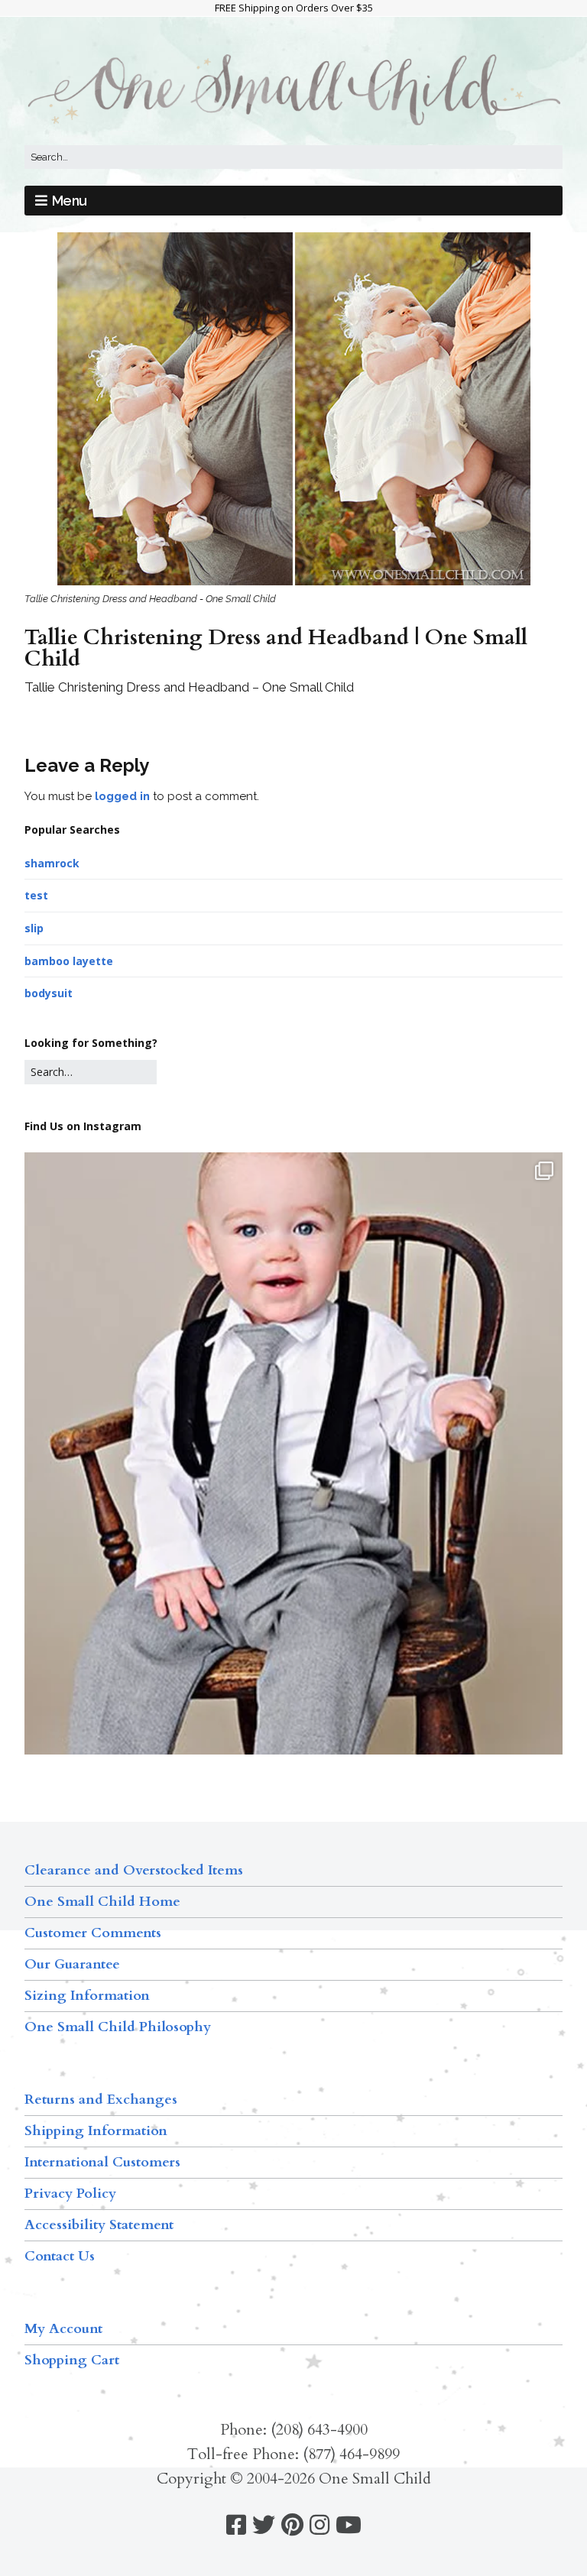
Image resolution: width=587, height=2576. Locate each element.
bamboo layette (69, 961)
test (36, 895)
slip (34, 928)
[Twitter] (264, 2525)
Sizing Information (87, 1996)
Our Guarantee (72, 1964)
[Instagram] (319, 2525)
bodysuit (49, 993)
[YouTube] (349, 2525)
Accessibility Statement (99, 2225)
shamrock (52, 863)
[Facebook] (236, 2525)
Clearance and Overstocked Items (134, 1870)
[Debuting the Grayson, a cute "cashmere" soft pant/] (293, 1510)
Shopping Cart (72, 2360)
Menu (70, 201)
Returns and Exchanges (101, 2100)
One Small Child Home (102, 1902)
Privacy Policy (70, 2194)
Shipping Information (96, 2131)
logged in (122, 796)
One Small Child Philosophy (118, 2027)
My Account (63, 2329)
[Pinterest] (292, 2525)
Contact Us (60, 2256)
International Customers (102, 2162)
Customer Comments (93, 1933)
